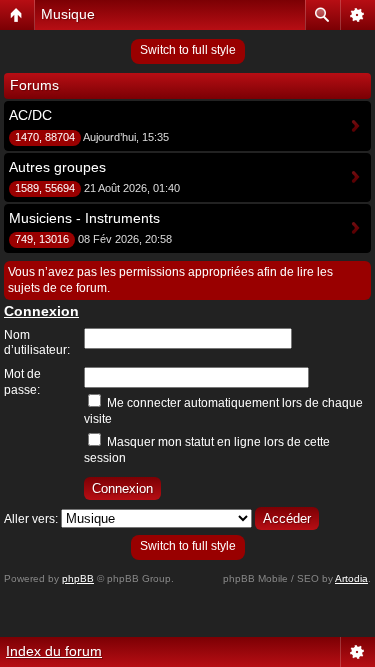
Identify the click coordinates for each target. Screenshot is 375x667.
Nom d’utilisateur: (37, 343)
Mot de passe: (22, 382)
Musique (68, 14)
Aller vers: (31, 519)
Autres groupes (57, 167)
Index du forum (54, 651)
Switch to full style (188, 50)
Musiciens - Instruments (84, 218)
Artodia (351, 578)
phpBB (78, 578)
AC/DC (30, 115)
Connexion (41, 311)
